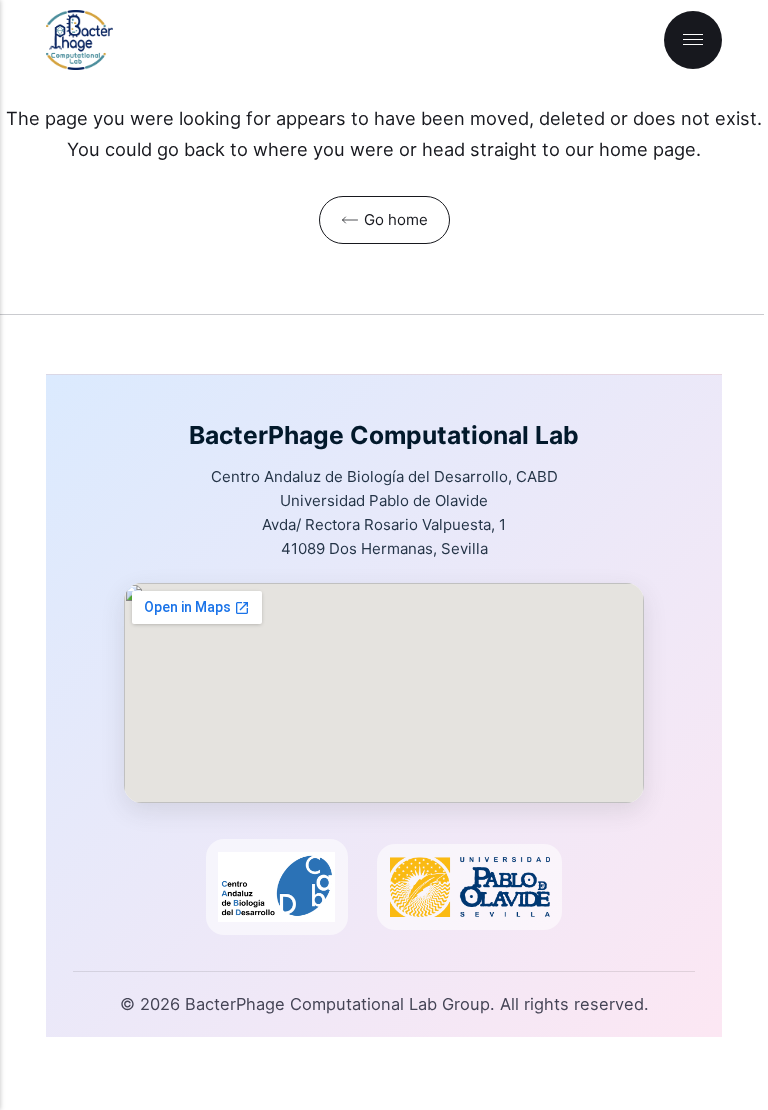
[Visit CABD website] (277, 887)
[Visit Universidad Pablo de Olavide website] (470, 887)
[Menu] (693, 40)
